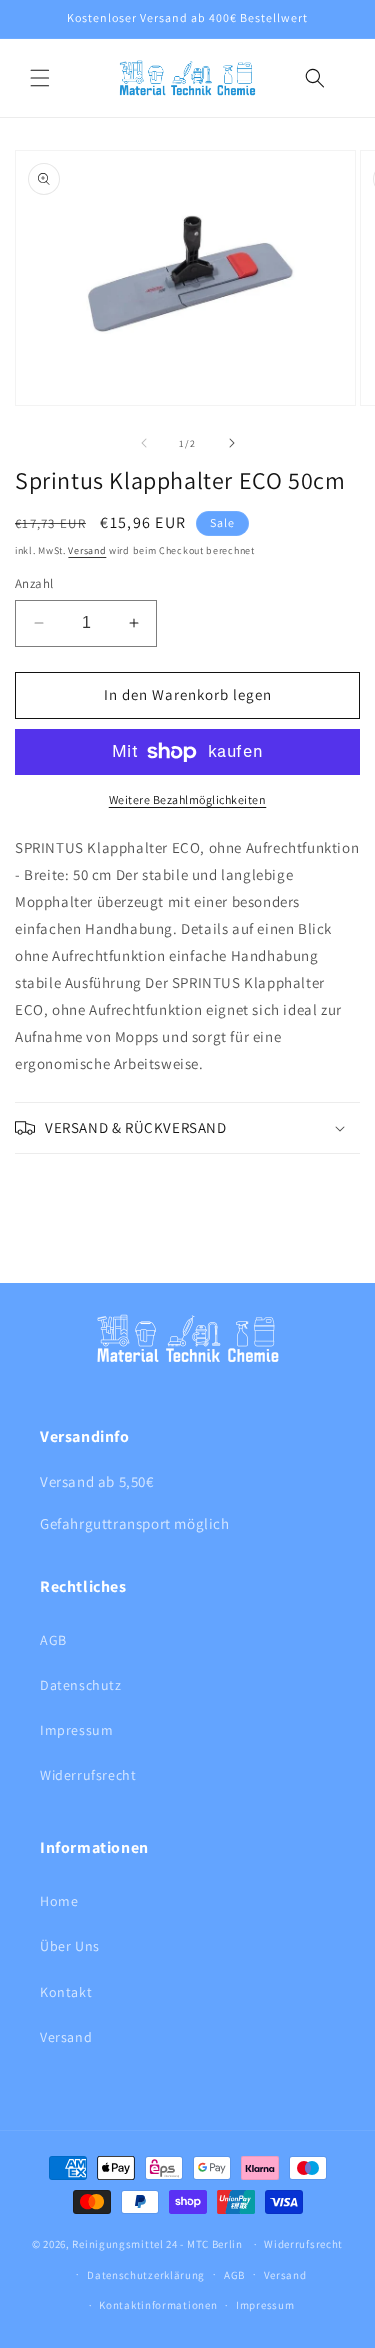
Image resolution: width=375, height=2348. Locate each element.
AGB (53, 1640)
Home (59, 1901)
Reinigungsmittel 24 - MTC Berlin (157, 2244)
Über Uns (70, 1946)
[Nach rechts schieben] (232, 443)
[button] (40, 78)
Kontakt (66, 1992)
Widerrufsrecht (88, 1775)
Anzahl (34, 583)
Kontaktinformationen (158, 2305)
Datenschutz (81, 1685)
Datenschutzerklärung (146, 2275)
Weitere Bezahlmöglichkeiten (188, 799)
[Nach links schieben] (144, 443)
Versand (87, 550)
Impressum (76, 1730)
